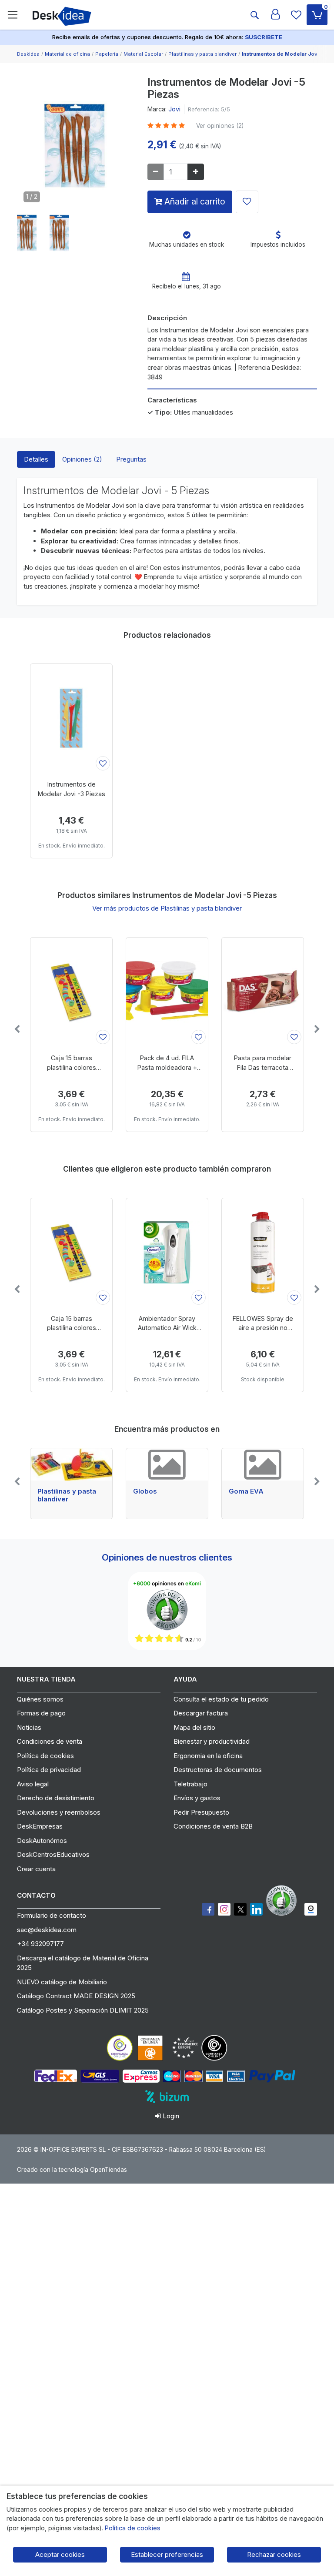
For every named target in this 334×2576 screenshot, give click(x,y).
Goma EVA (246, 1491)
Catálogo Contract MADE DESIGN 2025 (76, 1996)
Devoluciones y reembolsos (59, 1812)
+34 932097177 (40, 1944)
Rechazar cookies (274, 2554)
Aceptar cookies (60, 2554)
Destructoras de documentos (218, 1770)
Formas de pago (41, 1713)
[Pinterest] (284, 1900)
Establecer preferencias (167, 2554)
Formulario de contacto (52, 1915)
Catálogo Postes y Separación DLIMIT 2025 (83, 2010)
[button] (27, 233)
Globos (145, 1491)
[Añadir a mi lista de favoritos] (247, 202)
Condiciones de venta (50, 1741)
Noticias (29, 1727)
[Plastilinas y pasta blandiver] (71, 1464)
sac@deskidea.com (47, 1930)
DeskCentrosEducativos (53, 1854)
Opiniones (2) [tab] (82, 459)
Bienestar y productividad (212, 1741)
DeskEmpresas (40, 1826)
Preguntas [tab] (131, 459)
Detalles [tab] (36, 459)
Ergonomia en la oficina (208, 1756)
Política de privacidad (49, 1770)
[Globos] (167, 1464)
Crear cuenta (36, 1869)
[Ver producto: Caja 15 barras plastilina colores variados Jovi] (71, 992)
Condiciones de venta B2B (213, 1826)
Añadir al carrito (194, 201)
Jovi (174, 109)
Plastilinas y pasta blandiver (67, 1495)
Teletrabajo (190, 1784)
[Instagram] (224, 1909)
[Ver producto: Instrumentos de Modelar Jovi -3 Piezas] (71, 718)
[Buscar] (254, 15)
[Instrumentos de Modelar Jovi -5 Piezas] (76, 149)
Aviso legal (33, 1784)
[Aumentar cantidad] (196, 172)
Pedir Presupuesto (201, 1812)
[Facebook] (208, 1909)
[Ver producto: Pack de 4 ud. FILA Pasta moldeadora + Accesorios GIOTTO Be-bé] (167, 992)
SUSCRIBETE (264, 37)
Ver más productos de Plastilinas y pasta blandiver (167, 908)
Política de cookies (45, 1756)
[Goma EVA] (263, 1464)
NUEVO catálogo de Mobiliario (62, 1982)
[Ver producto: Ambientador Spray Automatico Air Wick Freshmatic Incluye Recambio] (167, 1253)
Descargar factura (201, 1713)
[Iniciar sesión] (275, 15)
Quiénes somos (40, 1699)
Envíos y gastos (197, 1798)
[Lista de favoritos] (296, 15)
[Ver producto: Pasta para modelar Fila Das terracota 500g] (263, 992)
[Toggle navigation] (13, 15)
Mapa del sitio (194, 1727)
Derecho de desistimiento (56, 1798)
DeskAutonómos (42, 1841)
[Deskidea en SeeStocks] (311, 1909)
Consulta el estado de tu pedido (221, 1699)
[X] (240, 1909)
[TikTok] (256, 1909)
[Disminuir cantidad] (156, 172)
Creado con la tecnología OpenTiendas (72, 2170)
